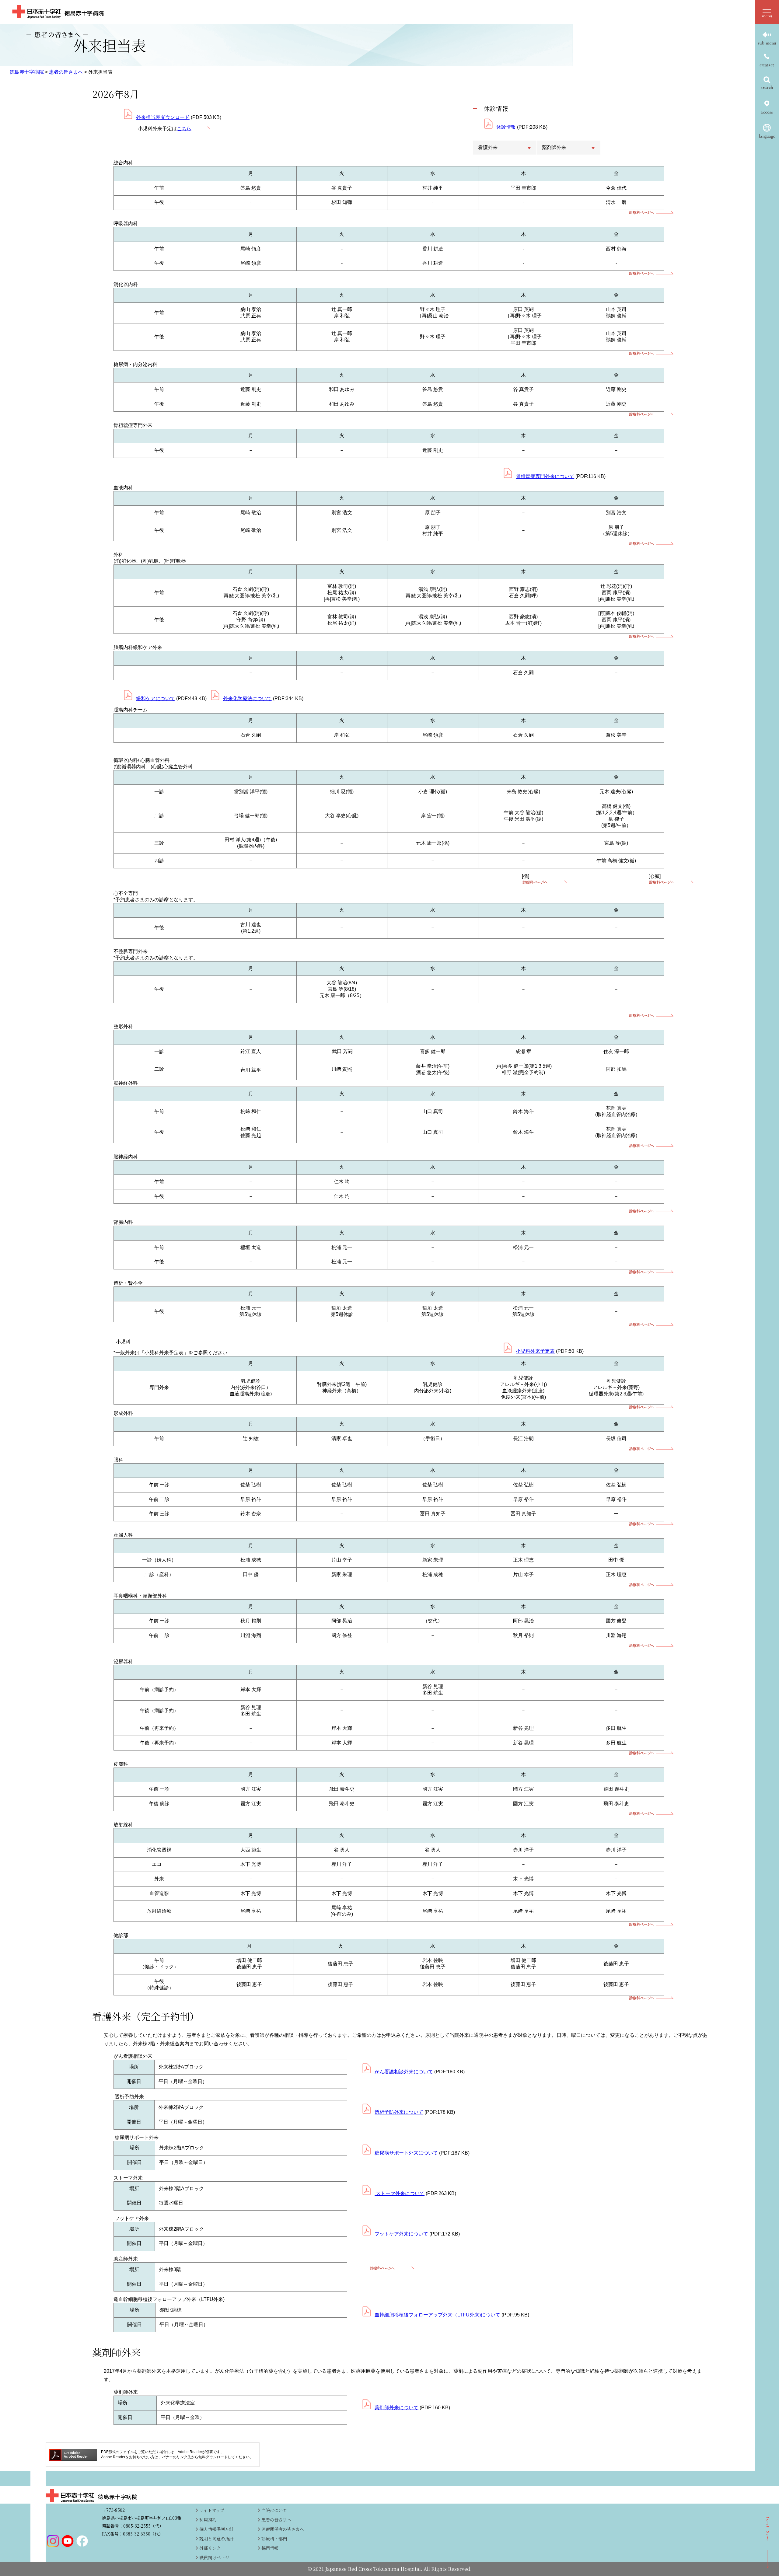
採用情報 (270, 2548)
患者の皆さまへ (66, 72)
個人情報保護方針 (216, 2529)
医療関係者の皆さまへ (283, 2529)
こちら (184, 129)
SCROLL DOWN (768, 2543)
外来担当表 (100, 72)
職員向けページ (214, 2557)
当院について (274, 2510)
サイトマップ (212, 2510)
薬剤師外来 (554, 147)
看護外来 (488, 147)
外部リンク (210, 2548)
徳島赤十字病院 (27, 72)
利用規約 (208, 2520)
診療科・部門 (274, 2538)
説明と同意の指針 (216, 2538)
